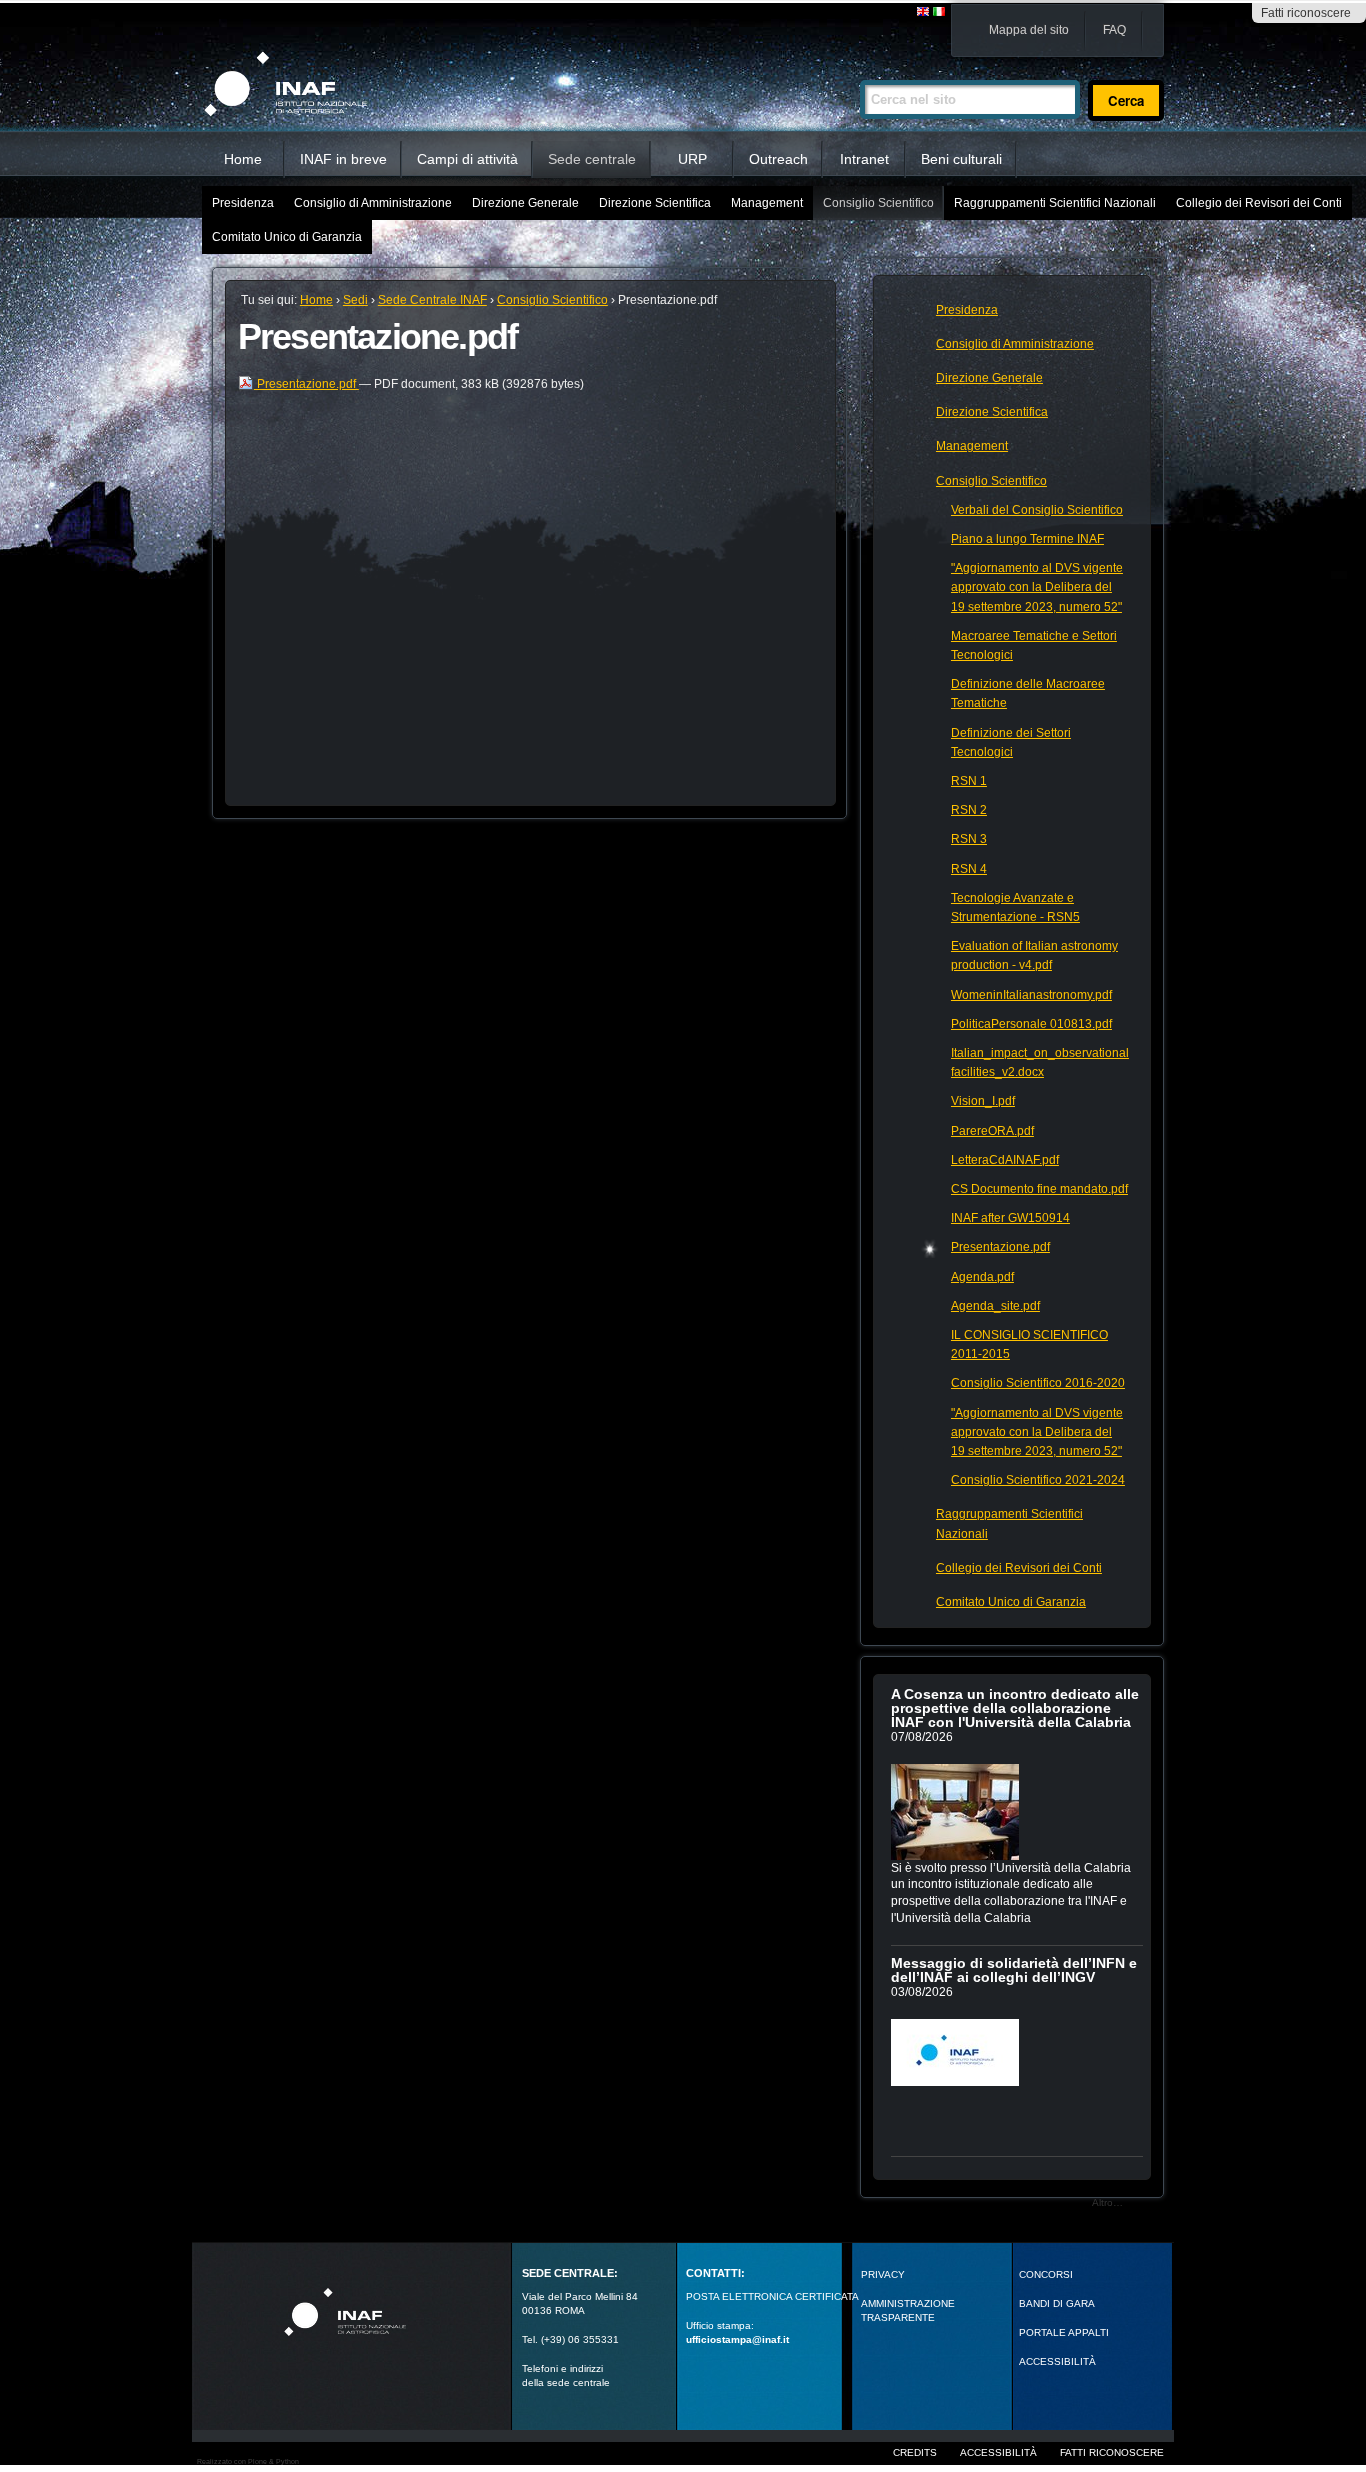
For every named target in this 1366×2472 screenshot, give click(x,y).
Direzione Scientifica (655, 203)
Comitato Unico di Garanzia (287, 237)
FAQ (1114, 30)
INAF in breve (343, 159)
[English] (924, 12)
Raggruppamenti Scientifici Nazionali (1055, 203)
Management (767, 203)
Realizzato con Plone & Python (248, 2461)
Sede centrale (592, 159)
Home (243, 159)
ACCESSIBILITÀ (1057, 2361)
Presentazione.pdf (306, 384)
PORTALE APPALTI (1064, 2332)
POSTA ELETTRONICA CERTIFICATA (772, 2296)
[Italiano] (939, 12)
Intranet (864, 159)
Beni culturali (961, 159)
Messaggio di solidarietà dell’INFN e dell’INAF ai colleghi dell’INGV (1014, 1970)
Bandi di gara (1057, 2303)
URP (692, 159)
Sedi (355, 300)
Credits (915, 2452)
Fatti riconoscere (1306, 13)
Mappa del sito (1029, 30)
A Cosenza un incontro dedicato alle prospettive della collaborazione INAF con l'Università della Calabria (1015, 1708)
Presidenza (243, 203)
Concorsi (1046, 2274)
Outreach (778, 159)
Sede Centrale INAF (432, 300)
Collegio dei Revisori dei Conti (1259, 203)
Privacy (883, 2274)
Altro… (1107, 2202)
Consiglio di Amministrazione (373, 203)
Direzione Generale (525, 203)
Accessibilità (998, 2452)
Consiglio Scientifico (878, 203)
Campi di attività (467, 159)
